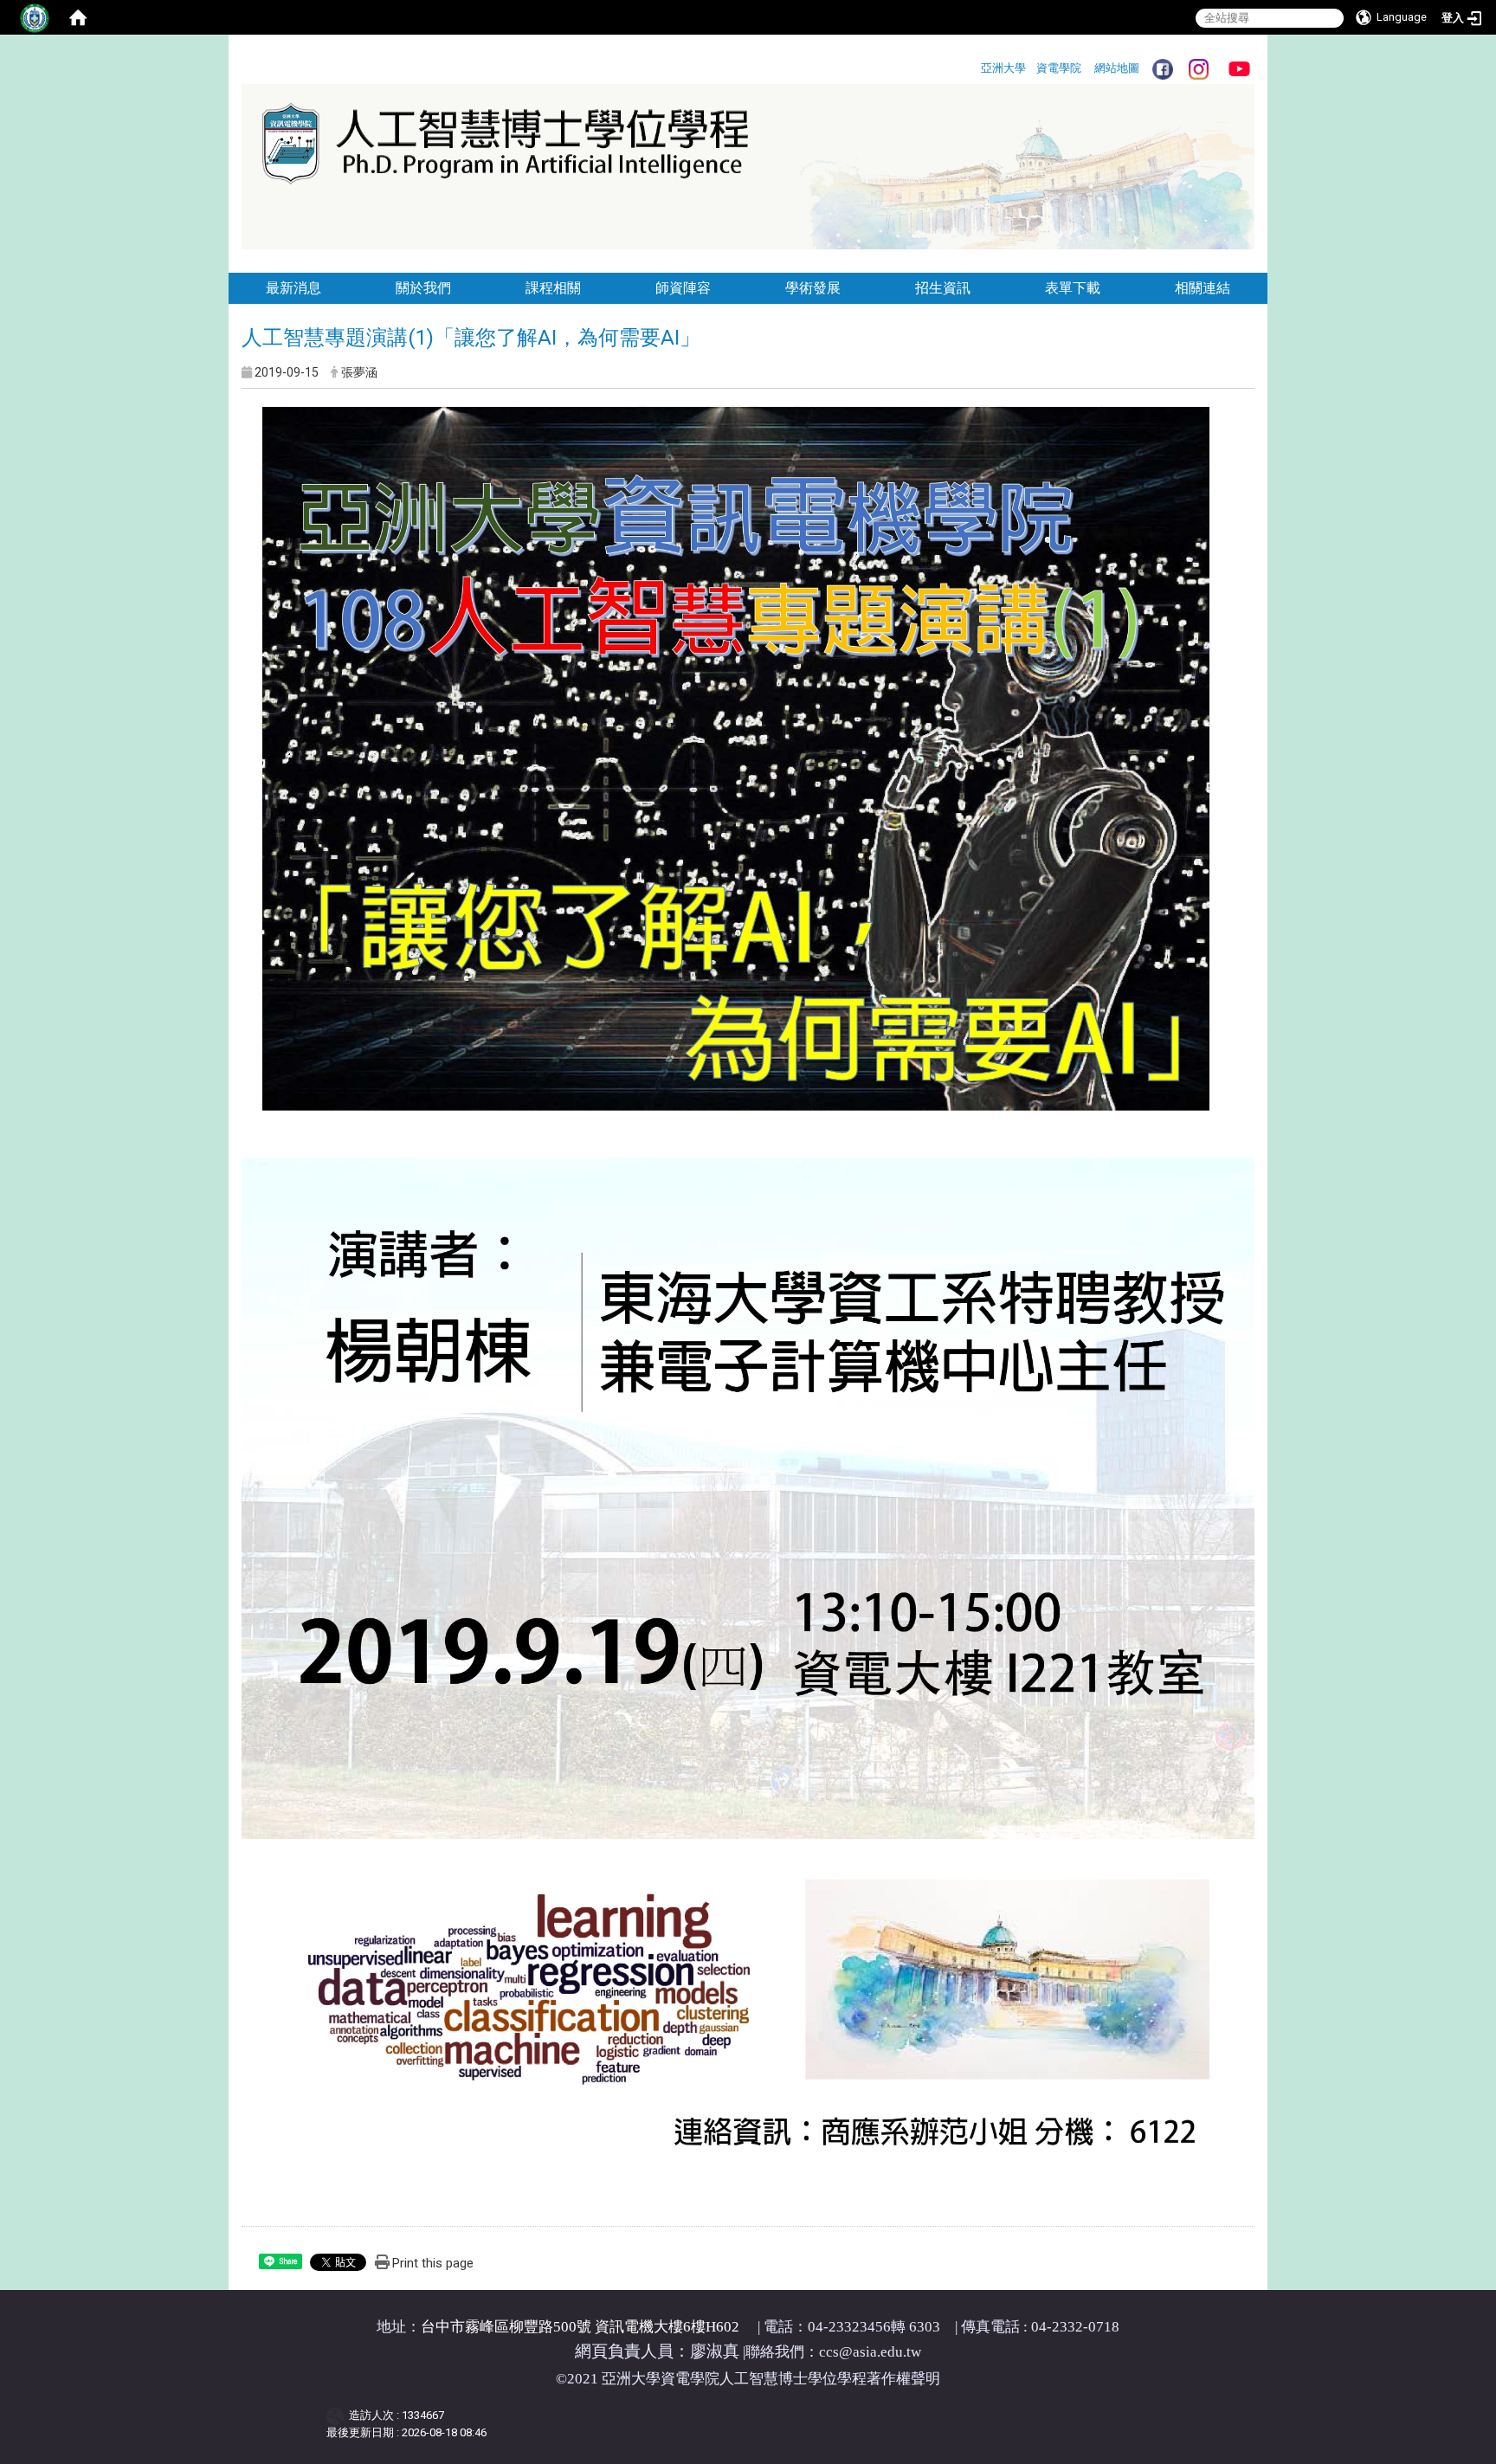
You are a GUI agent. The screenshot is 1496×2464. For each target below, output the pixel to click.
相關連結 (1203, 288)
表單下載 (1073, 288)
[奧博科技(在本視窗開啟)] (338, 2416)
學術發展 (813, 288)
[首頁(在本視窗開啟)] (78, 17)
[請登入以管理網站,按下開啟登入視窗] (35, 17)
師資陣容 (683, 288)
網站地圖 (1117, 68)
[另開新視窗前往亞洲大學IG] (1199, 68)
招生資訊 (943, 288)
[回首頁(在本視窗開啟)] (1253, 258)
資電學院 (1059, 68)
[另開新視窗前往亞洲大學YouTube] (1239, 68)
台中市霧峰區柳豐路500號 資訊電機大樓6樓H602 (580, 2327)
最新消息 (293, 288)
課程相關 (553, 288)
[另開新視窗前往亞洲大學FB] (1162, 68)
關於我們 (423, 288)
